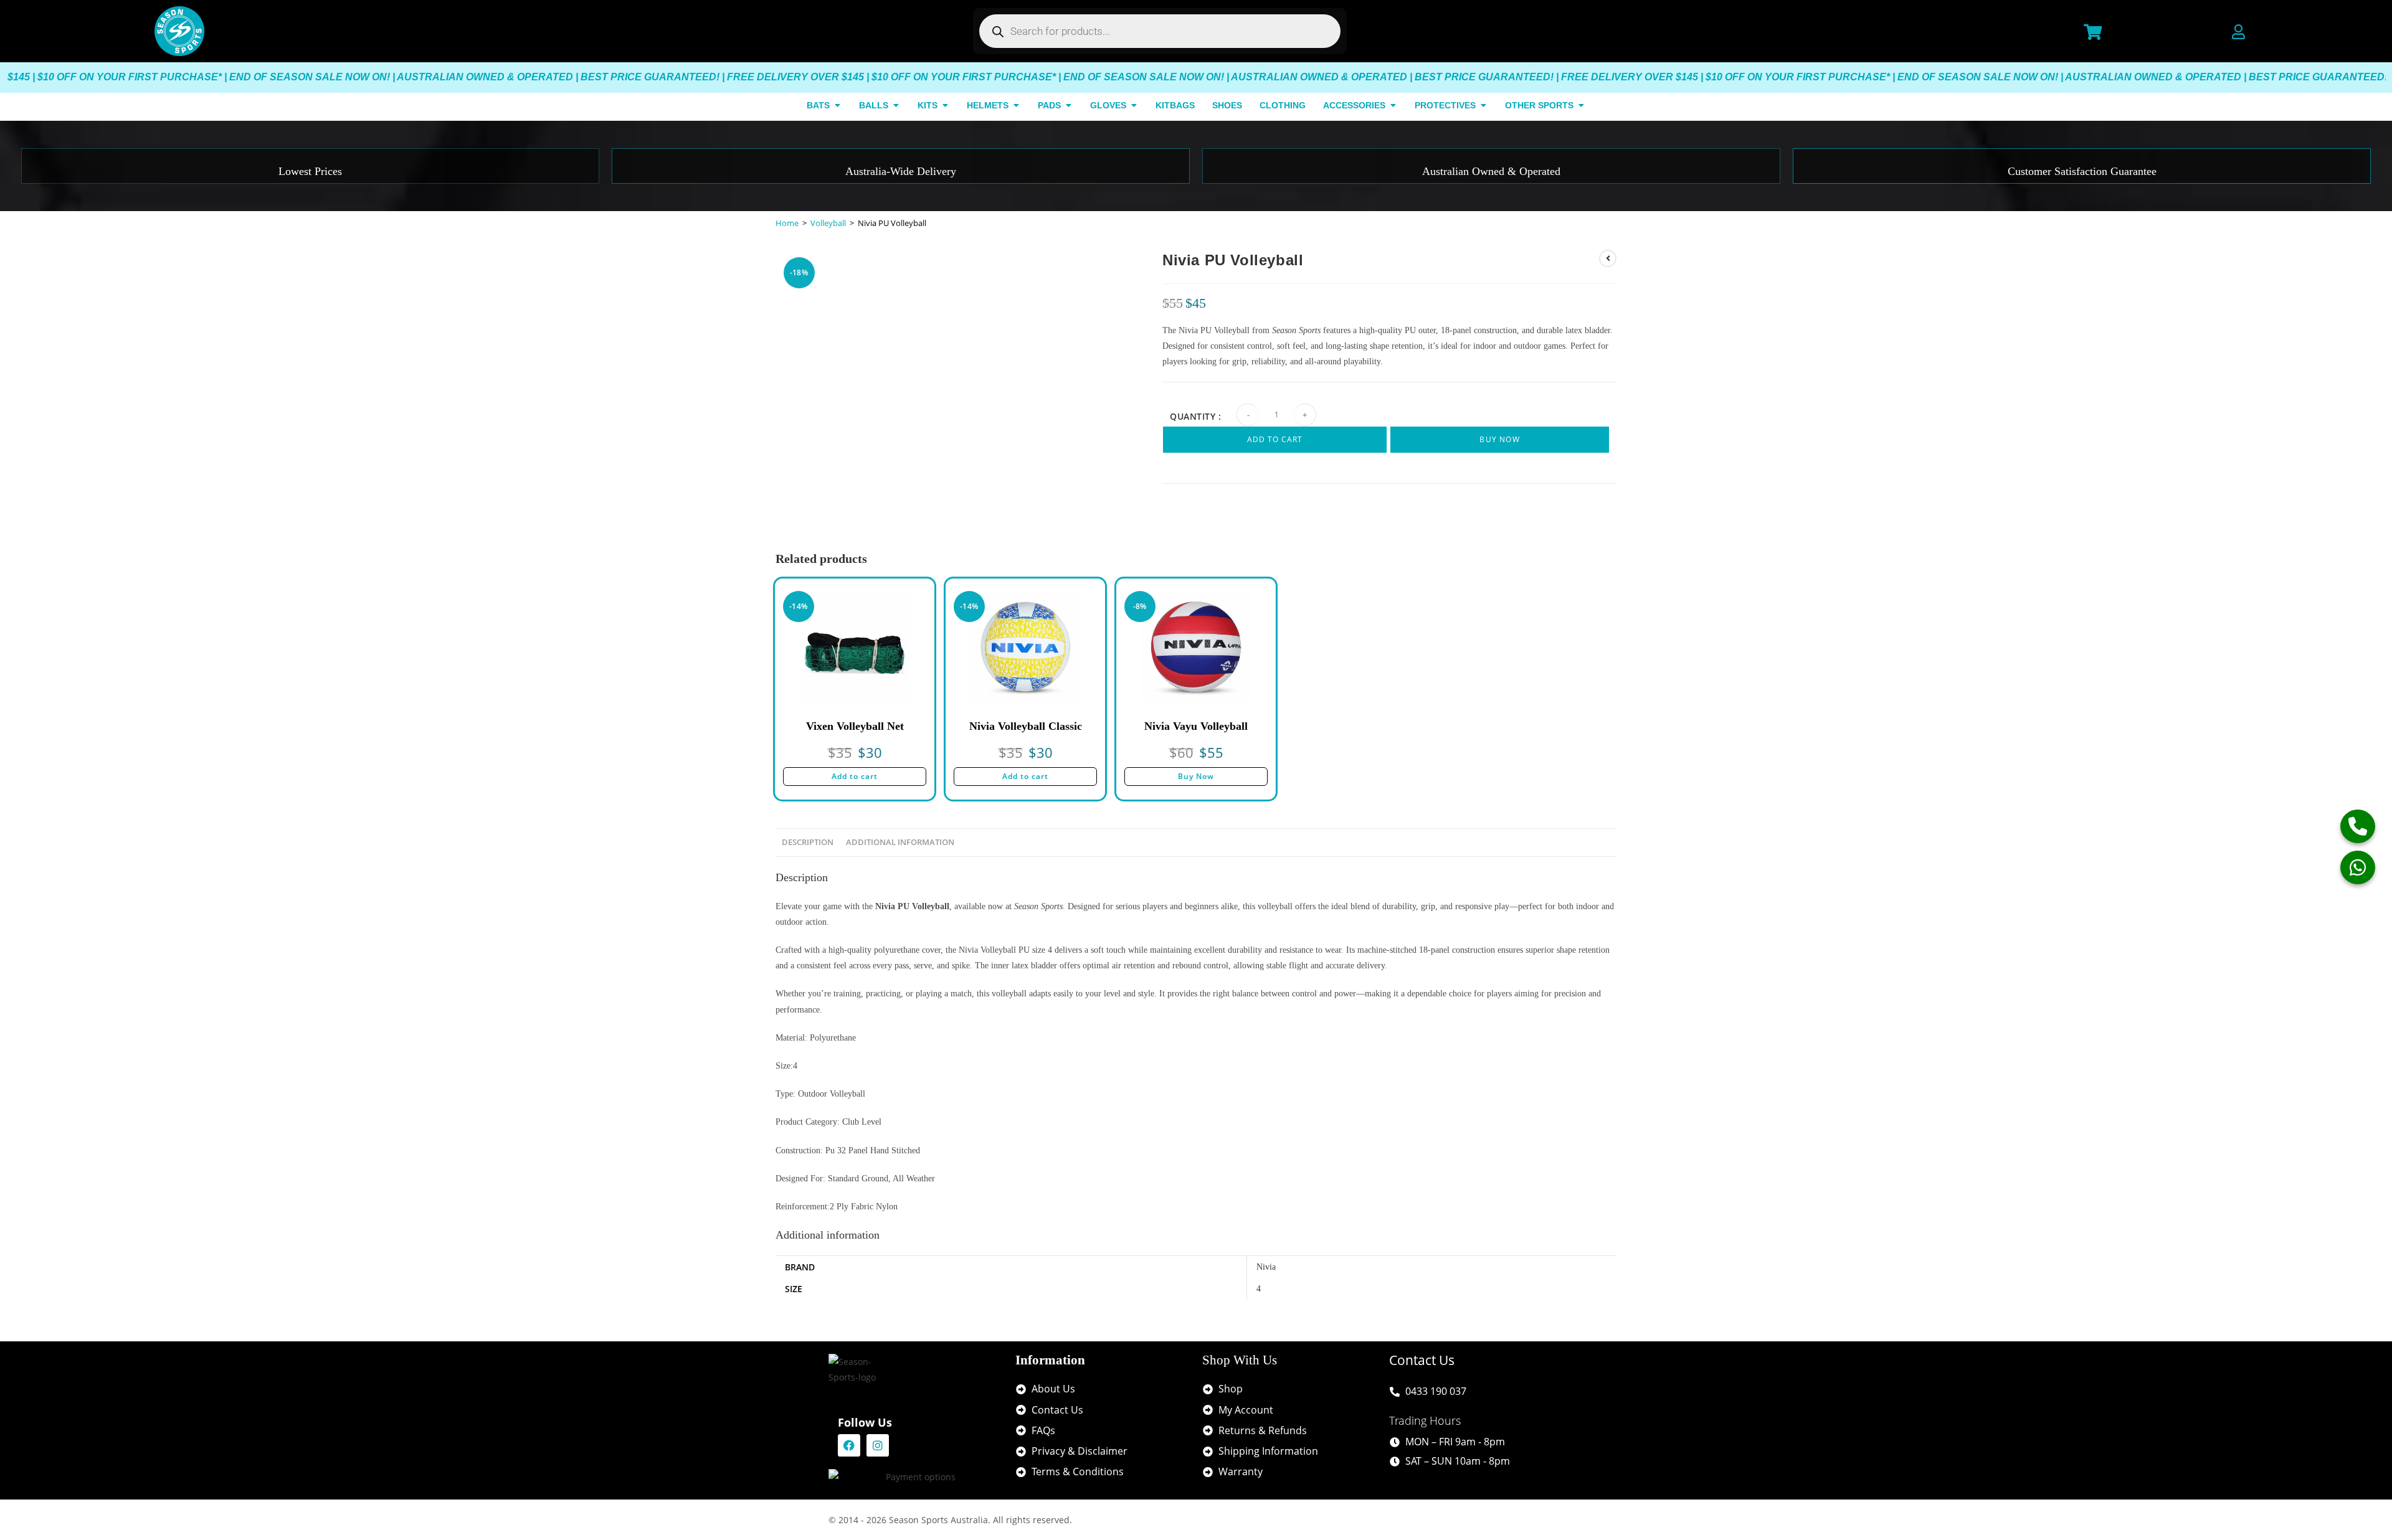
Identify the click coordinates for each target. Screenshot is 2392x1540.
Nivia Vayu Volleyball (1196, 726)
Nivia (1266, 1267)
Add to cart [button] (855, 776)
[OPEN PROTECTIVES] (1483, 106)
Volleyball (828, 223)
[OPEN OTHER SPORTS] (1581, 106)
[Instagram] (878, 1445)
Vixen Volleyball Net (855, 726)
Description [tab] (808, 842)
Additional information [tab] (900, 842)
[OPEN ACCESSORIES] (1393, 106)
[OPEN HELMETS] (1016, 106)
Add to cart (1275, 439)
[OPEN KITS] (945, 106)
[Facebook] (849, 1445)
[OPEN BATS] (837, 106)
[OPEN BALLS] (896, 106)
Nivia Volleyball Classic (1026, 726)
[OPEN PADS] (1068, 106)
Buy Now (1499, 439)
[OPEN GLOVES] (1134, 106)
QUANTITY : (1195, 416)
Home (787, 223)
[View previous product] (1608, 258)
